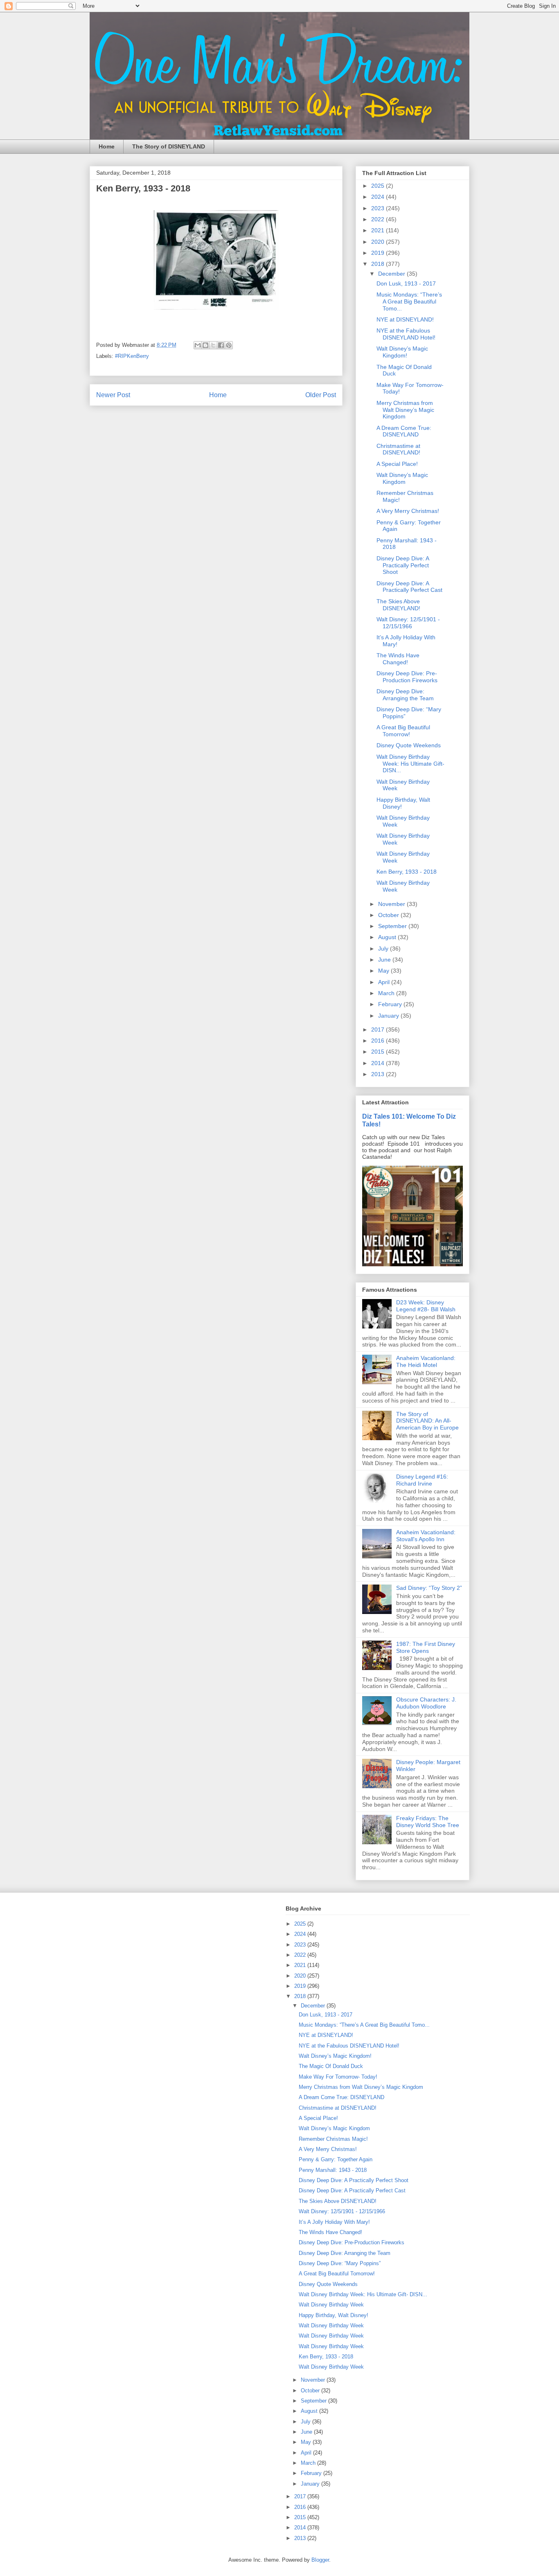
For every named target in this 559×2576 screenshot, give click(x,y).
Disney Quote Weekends (409, 745)
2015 (379, 1052)
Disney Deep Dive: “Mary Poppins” (340, 2263)
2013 (379, 1074)
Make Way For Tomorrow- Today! (338, 2077)
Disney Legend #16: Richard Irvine (422, 1480)
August (388, 937)
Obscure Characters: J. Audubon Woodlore (426, 1703)
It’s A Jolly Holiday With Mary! (334, 2222)
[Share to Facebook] (221, 345)
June (385, 960)
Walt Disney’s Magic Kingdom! (402, 352)
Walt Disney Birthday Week (331, 2305)
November (392, 904)
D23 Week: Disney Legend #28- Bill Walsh (426, 1306)
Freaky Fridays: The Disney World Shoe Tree (428, 1822)
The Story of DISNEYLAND (169, 146)
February (391, 1004)
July (384, 949)
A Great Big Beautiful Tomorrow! (403, 731)
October (389, 915)
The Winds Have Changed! (398, 659)
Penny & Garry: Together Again (336, 2159)
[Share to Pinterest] (229, 345)
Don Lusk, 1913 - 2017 (406, 283)
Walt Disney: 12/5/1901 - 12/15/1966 (408, 623)
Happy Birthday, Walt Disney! (334, 2315)
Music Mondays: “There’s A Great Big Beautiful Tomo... (409, 301)
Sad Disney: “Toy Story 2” (429, 1588)
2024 (379, 197)
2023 (379, 208)
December (392, 274)
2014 (379, 1063)
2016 (379, 1041)
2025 (379, 186)
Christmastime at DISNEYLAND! (398, 449)
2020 (379, 242)
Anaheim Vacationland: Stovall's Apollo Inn (426, 1536)
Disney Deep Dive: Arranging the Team (405, 695)
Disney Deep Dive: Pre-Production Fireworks (407, 677)
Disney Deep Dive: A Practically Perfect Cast (409, 587)
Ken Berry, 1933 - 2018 (407, 872)
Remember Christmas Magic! (333, 2139)
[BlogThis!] (205, 345)
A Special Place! (397, 464)
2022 (379, 219)
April (385, 982)
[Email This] (198, 345)
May (384, 971)
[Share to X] (213, 345)
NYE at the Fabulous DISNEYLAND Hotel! (406, 334)
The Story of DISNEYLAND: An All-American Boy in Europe (427, 1421)
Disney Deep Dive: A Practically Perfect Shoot (403, 565)
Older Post (321, 395)
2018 (379, 264)
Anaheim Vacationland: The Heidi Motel (426, 1361)
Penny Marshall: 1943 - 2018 (333, 2170)
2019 (379, 253)
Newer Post (113, 395)
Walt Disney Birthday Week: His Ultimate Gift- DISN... (410, 764)
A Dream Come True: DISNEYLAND (404, 431)
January (389, 1016)
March (387, 993)
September (393, 926)
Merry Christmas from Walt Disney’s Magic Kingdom (405, 410)
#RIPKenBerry (132, 356)
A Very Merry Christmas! (408, 511)
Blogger (320, 2560)
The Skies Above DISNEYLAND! (398, 605)
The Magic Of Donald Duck (331, 2066)
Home (107, 146)
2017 (379, 1030)
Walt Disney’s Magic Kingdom (402, 478)
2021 (379, 230)
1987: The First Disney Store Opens (426, 1647)
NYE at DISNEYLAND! (405, 319)
